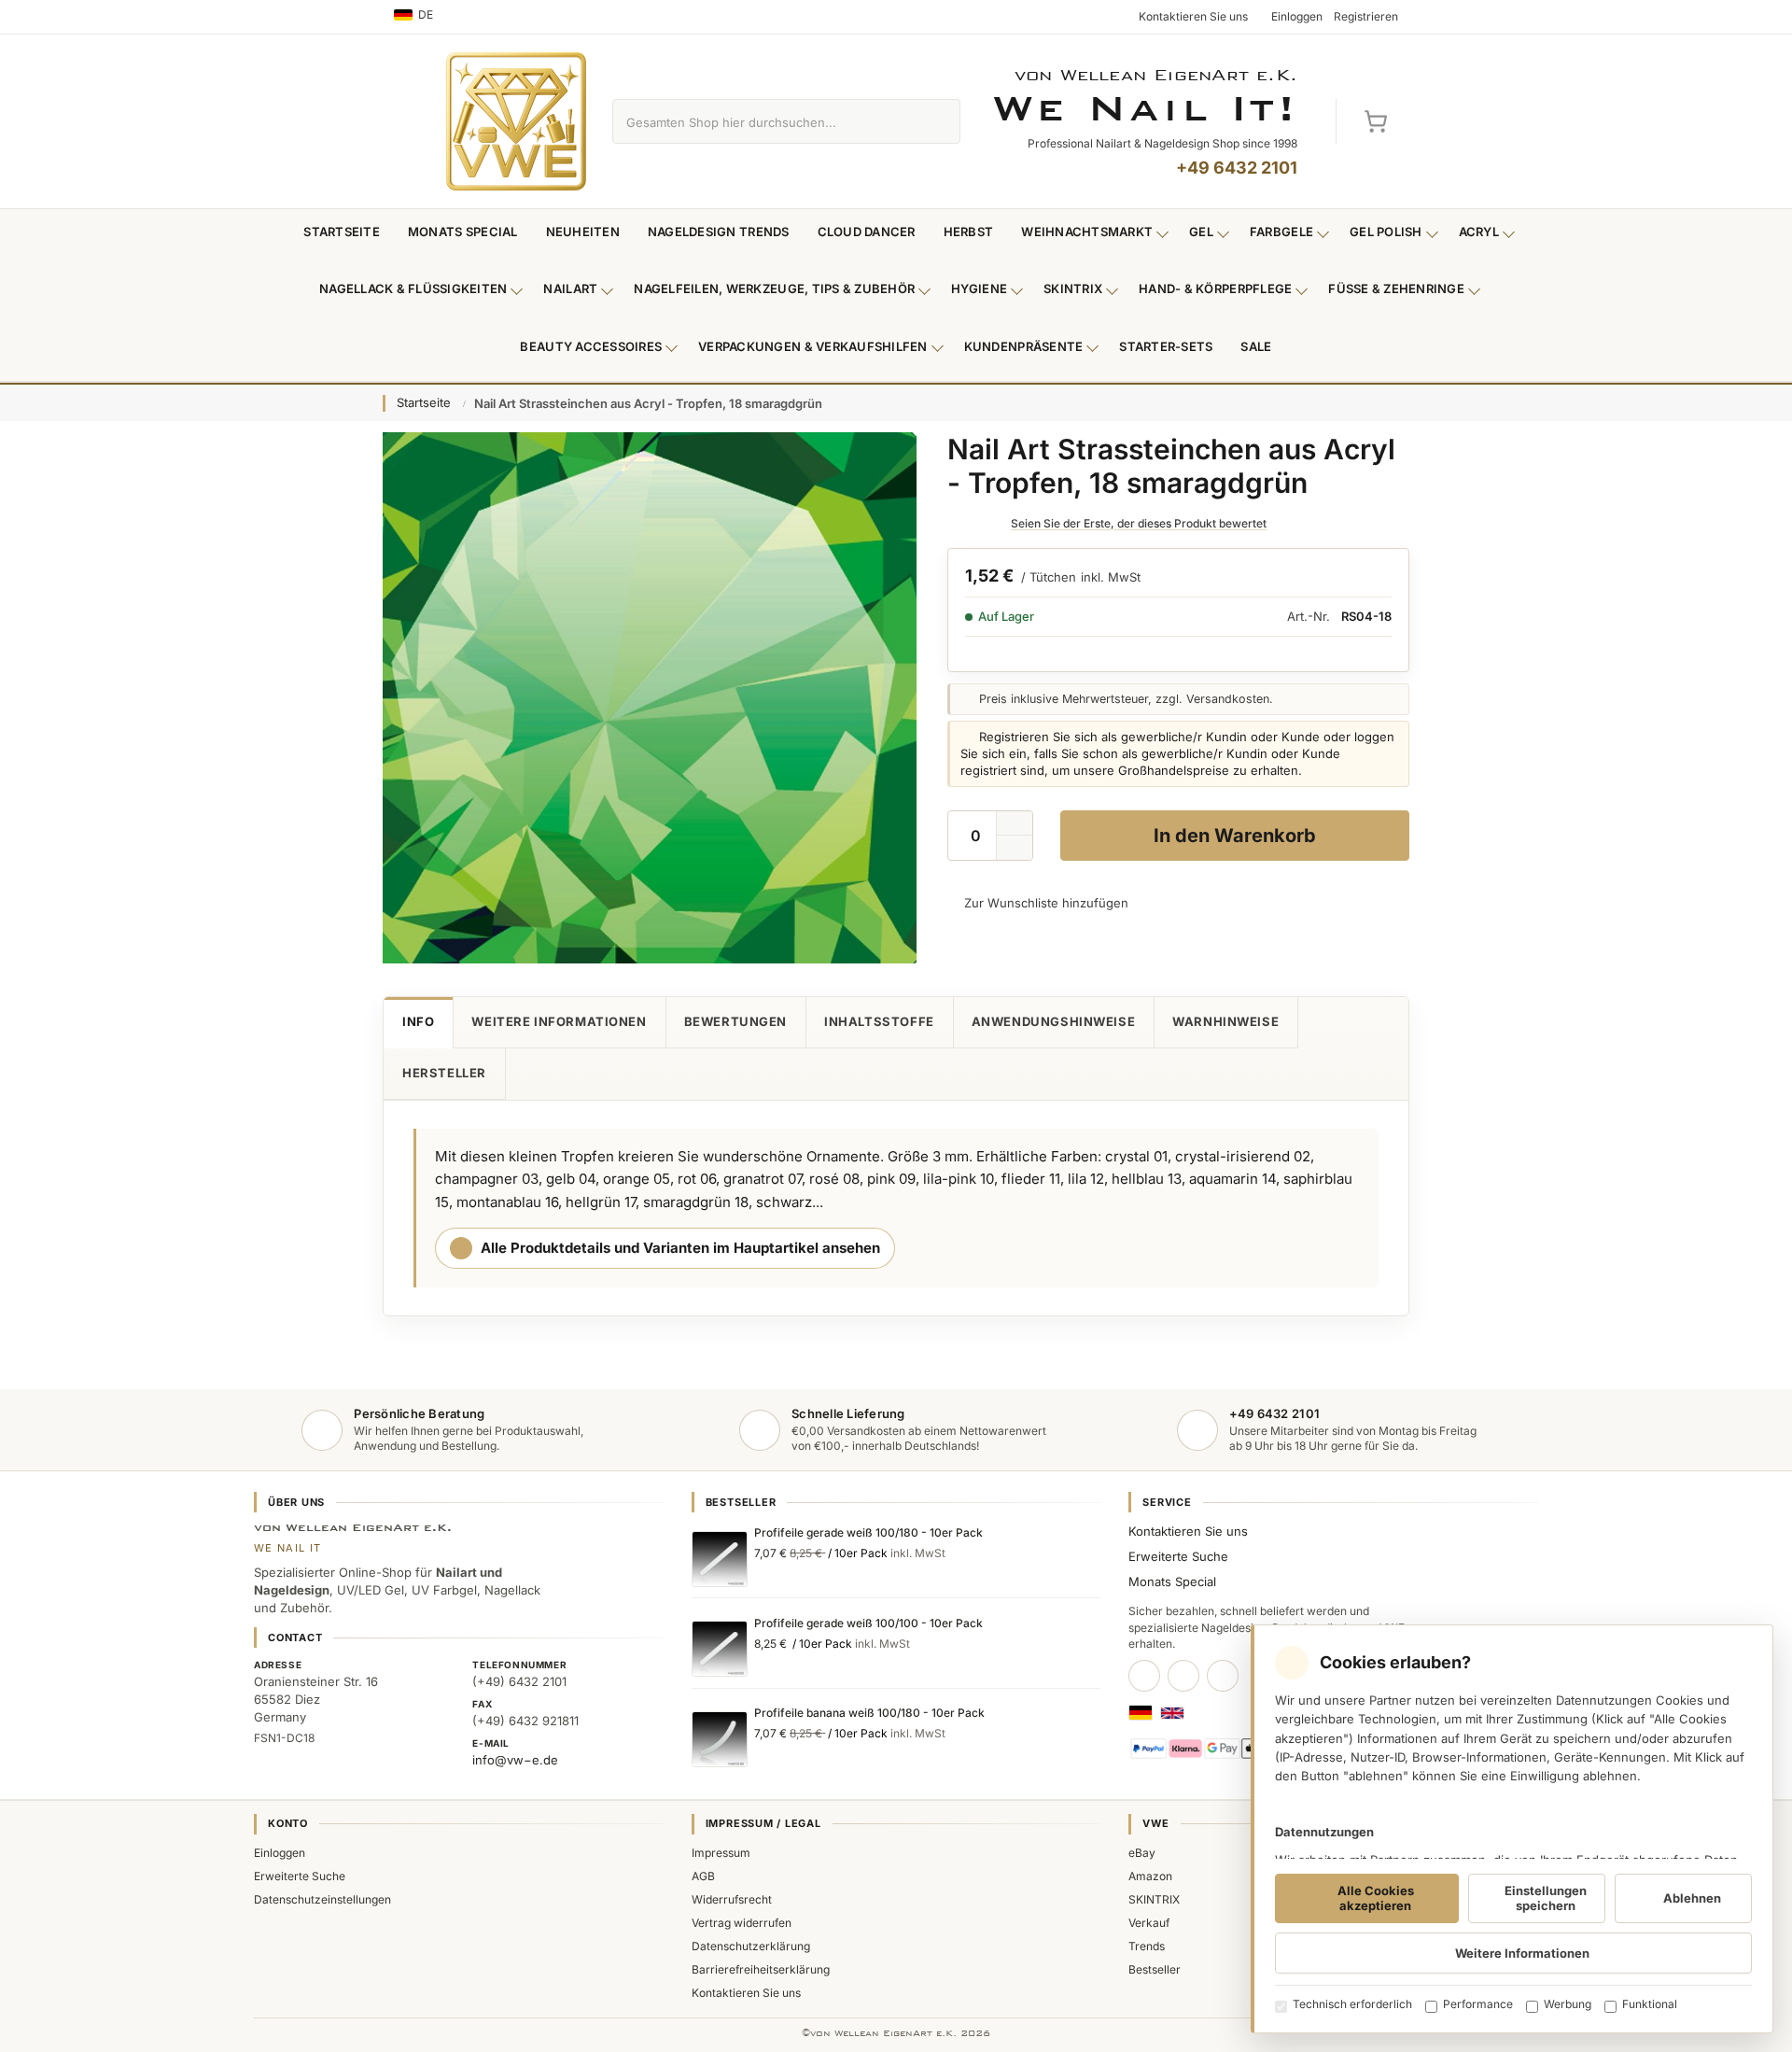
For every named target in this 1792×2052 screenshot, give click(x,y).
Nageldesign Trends (719, 232)
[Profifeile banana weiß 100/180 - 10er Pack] (720, 1739)
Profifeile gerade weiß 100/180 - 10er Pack (868, 1532)
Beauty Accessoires (591, 346)
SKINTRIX (1154, 1899)
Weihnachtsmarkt (1087, 232)
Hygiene (979, 288)
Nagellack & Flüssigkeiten (413, 288)
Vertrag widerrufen (742, 1923)
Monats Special (463, 232)
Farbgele (1281, 232)
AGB (703, 1876)
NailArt (570, 288)
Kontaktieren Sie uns (1188, 1531)
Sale (1256, 346)
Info (418, 1021)
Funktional (1650, 2004)
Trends (1147, 1946)
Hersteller (444, 1073)
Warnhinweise (1225, 1021)
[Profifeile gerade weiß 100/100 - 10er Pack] (720, 1649)
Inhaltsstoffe (879, 1021)
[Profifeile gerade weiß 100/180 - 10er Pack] (720, 1559)
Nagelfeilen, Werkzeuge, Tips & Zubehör (774, 288)
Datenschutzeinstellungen (322, 1899)
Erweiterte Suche (1178, 1556)
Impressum (721, 1853)
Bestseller (1155, 1969)
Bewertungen (735, 1021)
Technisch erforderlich (1352, 2004)
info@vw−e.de (515, 1760)
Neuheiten (583, 232)
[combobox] (765, 121)
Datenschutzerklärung (751, 1946)
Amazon (1150, 1876)
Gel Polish (1386, 232)
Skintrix (1073, 288)
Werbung (1568, 2004)
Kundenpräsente (1024, 346)
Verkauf (1149, 1923)
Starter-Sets (1166, 346)
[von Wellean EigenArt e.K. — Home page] (516, 121)
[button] (1015, 848)
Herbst (969, 232)
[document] (1512, 1829)
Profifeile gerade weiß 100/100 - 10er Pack (868, 1623)
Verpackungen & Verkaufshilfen (813, 346)
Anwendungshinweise (1054, 1021)
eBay (1142, 1853)
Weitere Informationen (559, 1021)
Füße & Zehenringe (1396, 288)
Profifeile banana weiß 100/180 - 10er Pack (869, 1713)
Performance (1478, 2004)
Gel (1201, 232)
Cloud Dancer (867, 232)
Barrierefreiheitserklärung (761, 1969)
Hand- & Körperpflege (1215, 288)
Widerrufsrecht (732, 1899)
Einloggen (280, 1853)
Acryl (1479, 232)
